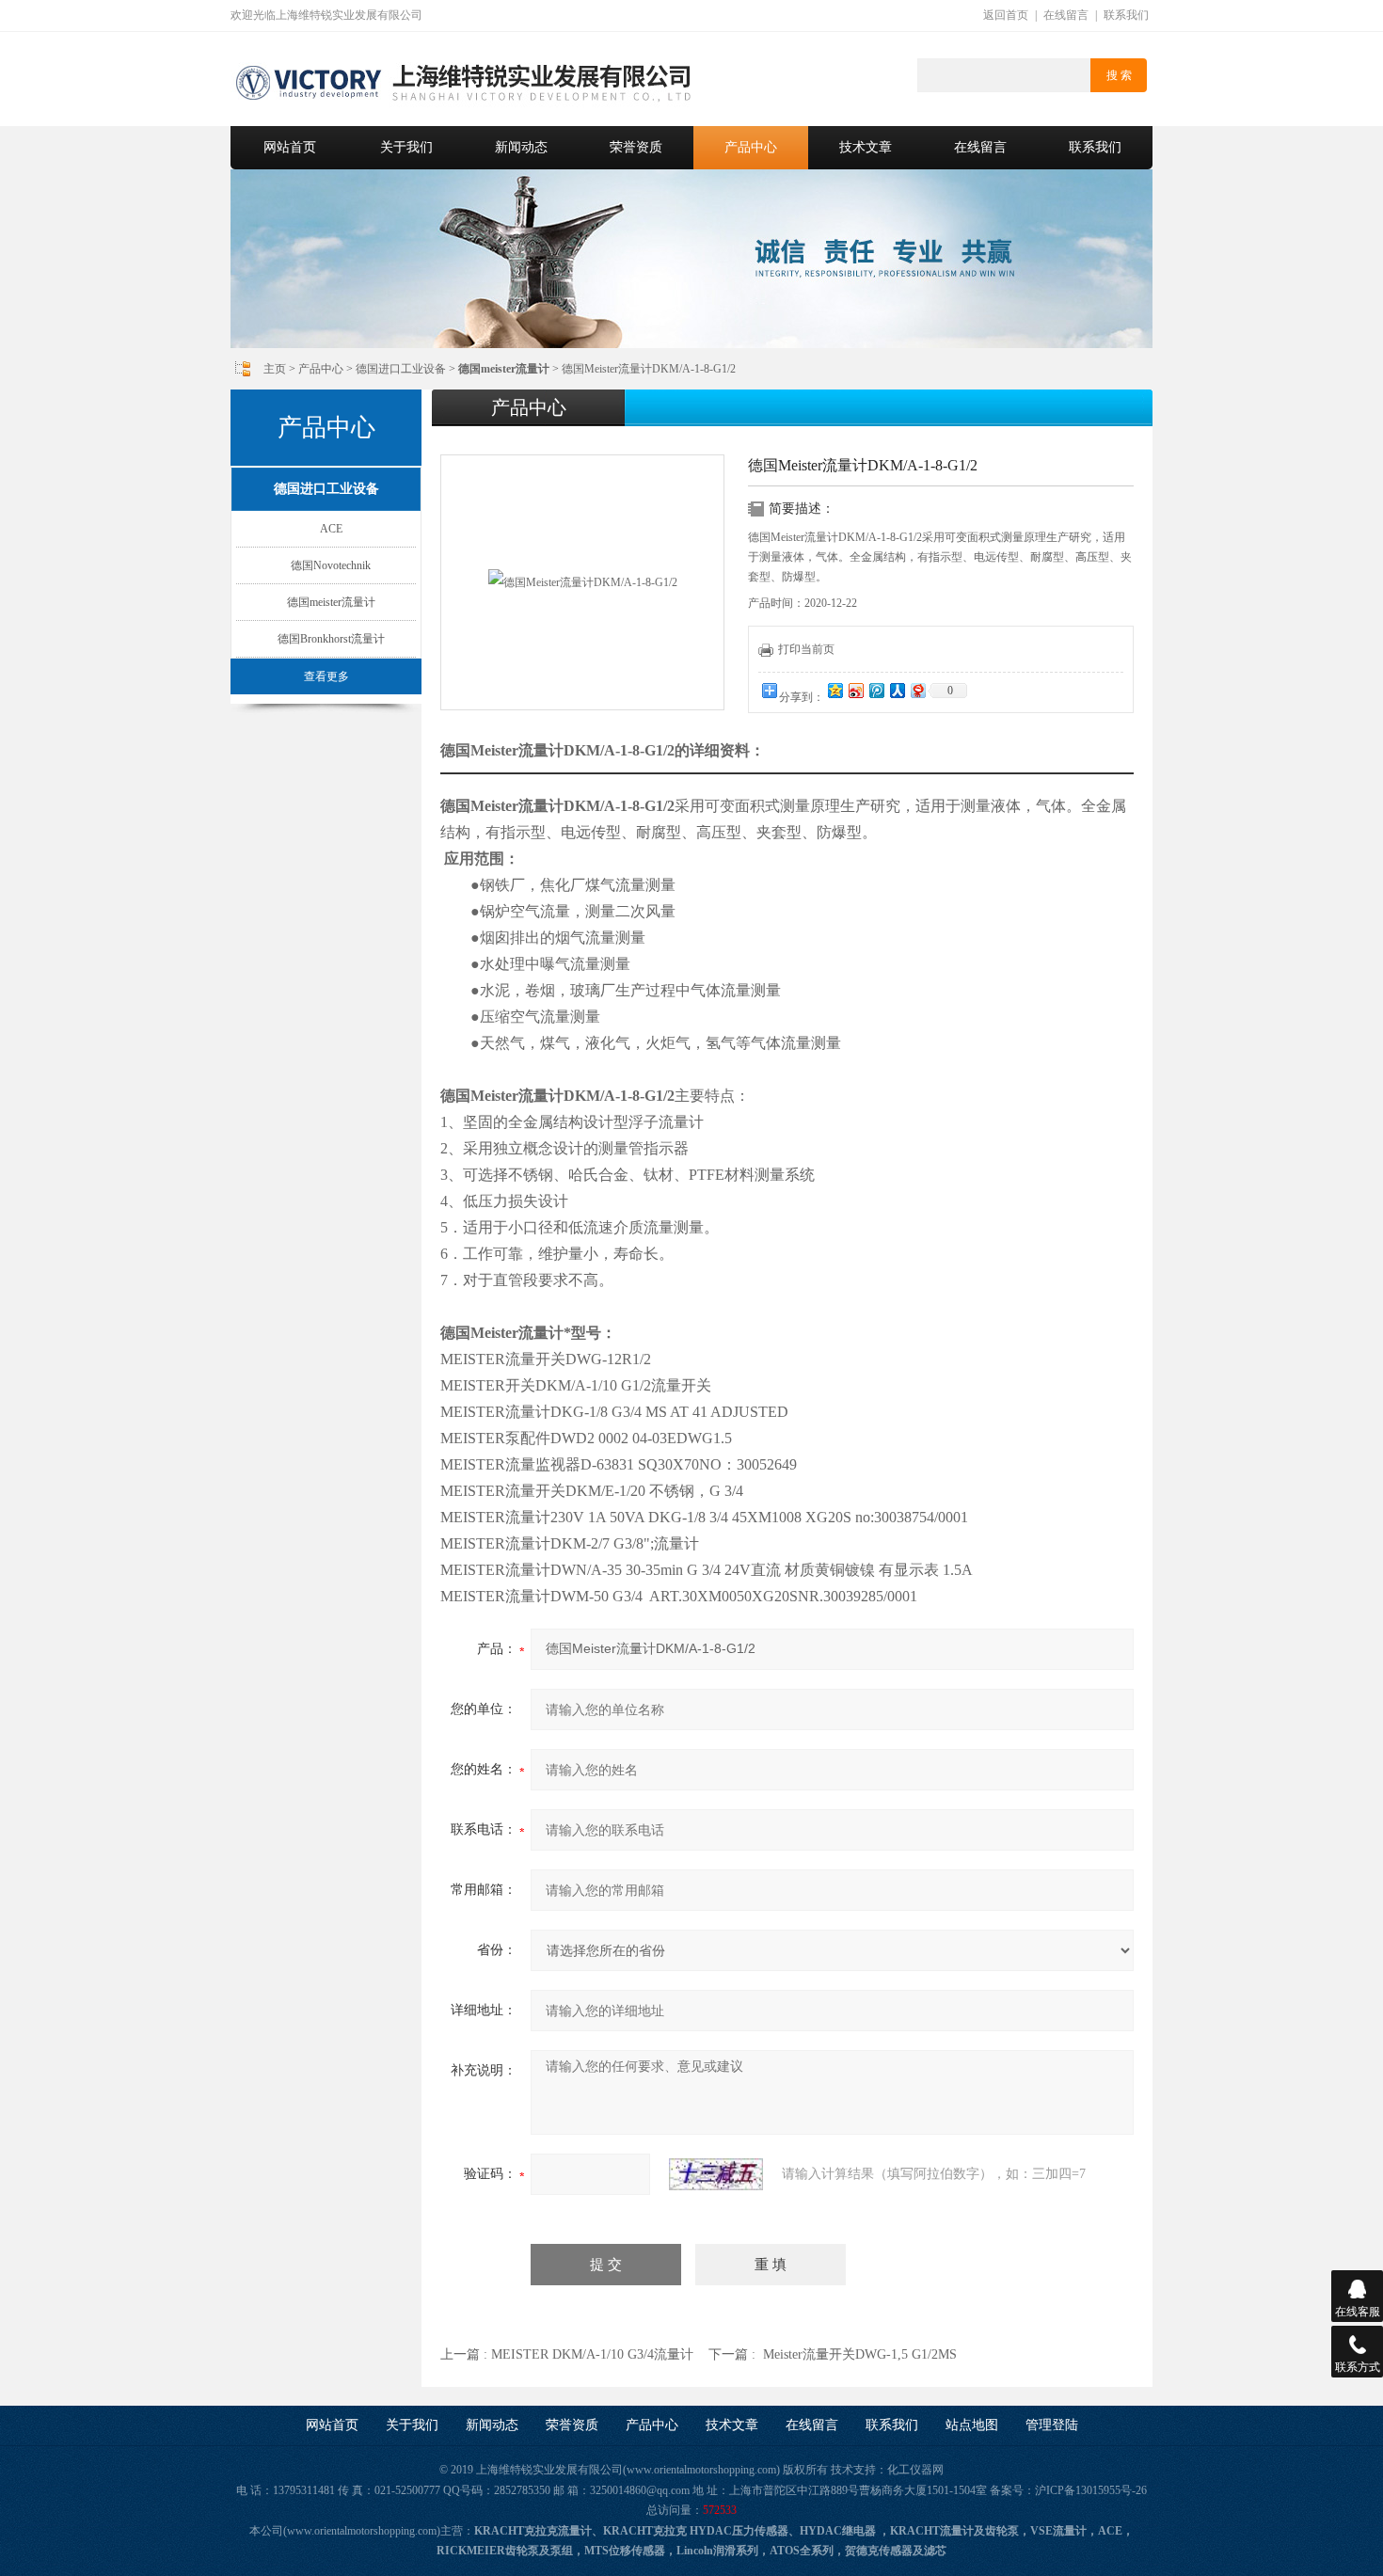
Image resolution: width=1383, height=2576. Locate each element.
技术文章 (866, 147)
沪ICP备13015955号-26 (1091, 2490)
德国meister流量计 (331, 602)
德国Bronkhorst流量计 (331, 639)
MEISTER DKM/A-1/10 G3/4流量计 (592, 2354)
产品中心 (751, 147)
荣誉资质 (636, 147)
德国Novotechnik (331, 565)
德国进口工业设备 (401, 369)
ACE (331, 529)
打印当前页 (806, 649)
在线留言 (1066, 15)
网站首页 (290, 147)
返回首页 (1006, 15)
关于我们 (406, 147)
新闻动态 (521, 147)
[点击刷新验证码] (716, 2174)
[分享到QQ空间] (835, 690)
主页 (275, 369)
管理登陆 (1052, 2425)
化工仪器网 (915, 2470)
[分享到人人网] (897, 690)
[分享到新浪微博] (855, 690)
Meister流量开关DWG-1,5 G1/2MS (860, 2354)
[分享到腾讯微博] (876, 690)
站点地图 (972, 2425)
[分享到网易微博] (917, 690)
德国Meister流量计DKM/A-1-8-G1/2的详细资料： (603, 750)
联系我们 (1126, 15)
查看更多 (326, 676)
